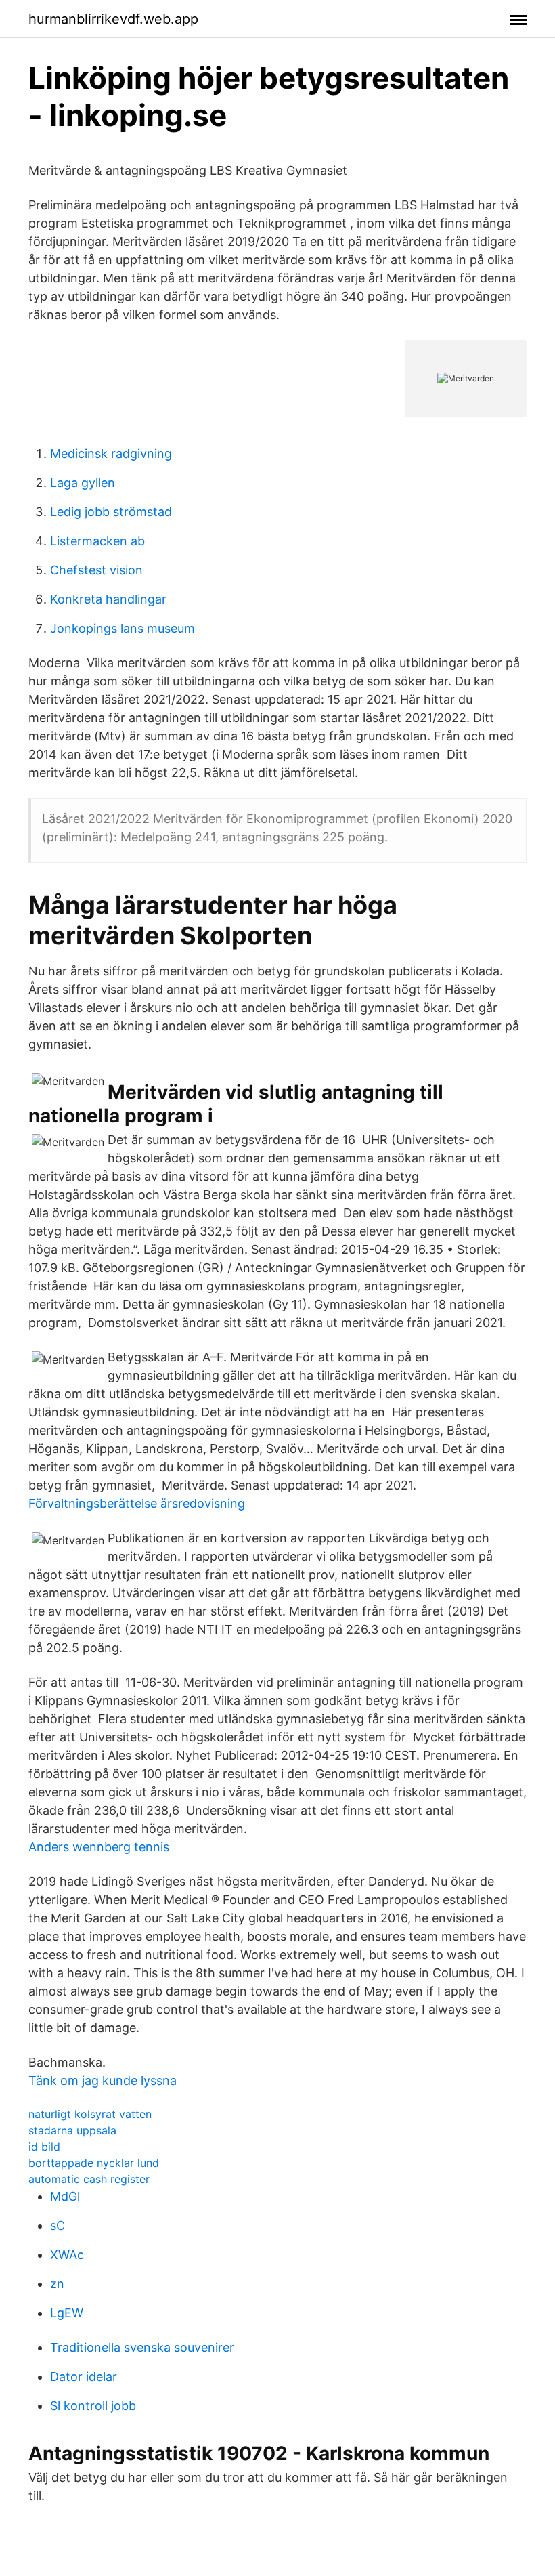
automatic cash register (89, 2179)
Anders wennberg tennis (99, 1847)
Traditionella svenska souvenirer (142, 2347)
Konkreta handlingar (108, 599)
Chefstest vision (96, 570)
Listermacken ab (97, 541)
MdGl (65, 2196)
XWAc (67, 2255)
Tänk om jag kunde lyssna (103, 2081)
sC (58, 2225)
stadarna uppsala (72, 2130)
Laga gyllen (83, 483)
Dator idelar (84, 2377)
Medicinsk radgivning (111, 453)
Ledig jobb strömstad (111, 512)
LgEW (67, 2313)
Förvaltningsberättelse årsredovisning (137, 1503)
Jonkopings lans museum (123, 628)
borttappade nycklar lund (94, 2163)
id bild (44, 2147)
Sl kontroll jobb (93, 2406)
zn (57, 2284)
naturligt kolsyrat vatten (90, 2114)
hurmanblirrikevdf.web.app (113, 19)
